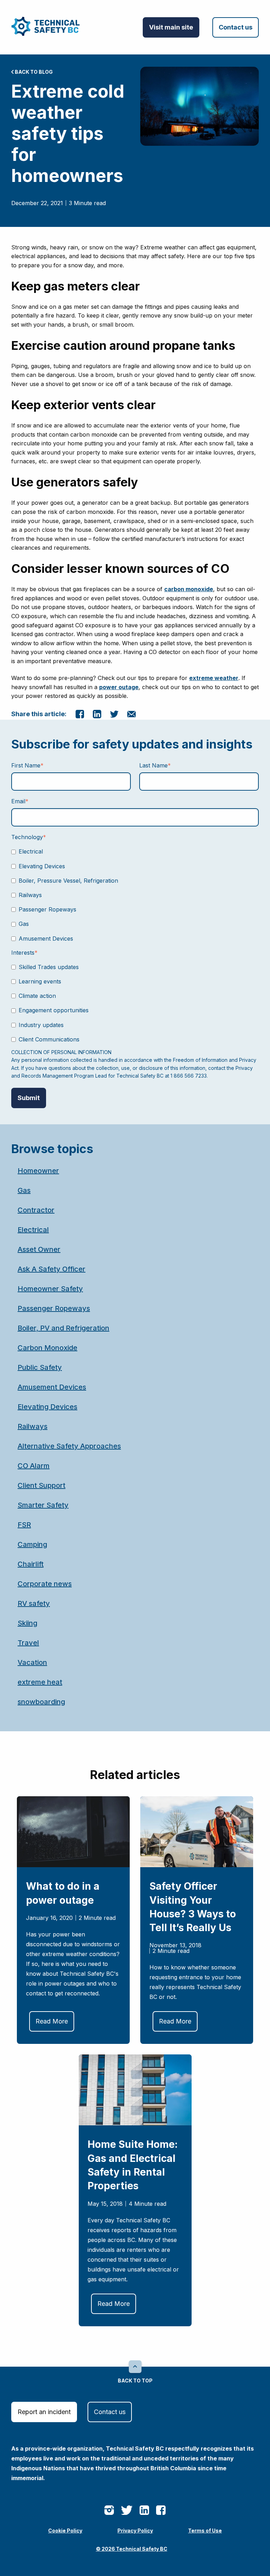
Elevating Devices (47, 1407)
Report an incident (44, 2412)
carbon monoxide (189, 589)
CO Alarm (34, 1466)
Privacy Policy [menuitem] (135, 2531)
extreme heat (40, 1682)
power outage (119, 687)
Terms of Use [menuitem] (205, 2531)
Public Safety (40, 1367)
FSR (24, 1525)
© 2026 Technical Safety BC (132, 2549)
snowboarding (41, 1702)
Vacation (32, 1662)
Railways (33, 1426)
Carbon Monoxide (47, 1348)
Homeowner (38, 1171)
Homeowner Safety (50, 1289)
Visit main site (171, 27)
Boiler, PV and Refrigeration (63, 1328)
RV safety (34, 1603)
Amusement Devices (52, 1387)
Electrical (33, 1230)
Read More (52, 2021)
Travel (28, 1643)
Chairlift (31, 1564)
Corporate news (45, 1584)
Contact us (236, 27)
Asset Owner (39, 1249)
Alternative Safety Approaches (69, 1446)
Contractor (36, 1210)
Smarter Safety (43, 1505)
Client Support (41, 1485)
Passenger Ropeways (54, 1308)
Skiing (27, 1623)
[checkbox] (135, 895)
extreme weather (214, 678)
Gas (24, 1190)
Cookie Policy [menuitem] (65, 2531)
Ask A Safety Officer (52, 1269)
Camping (32, 1544)
